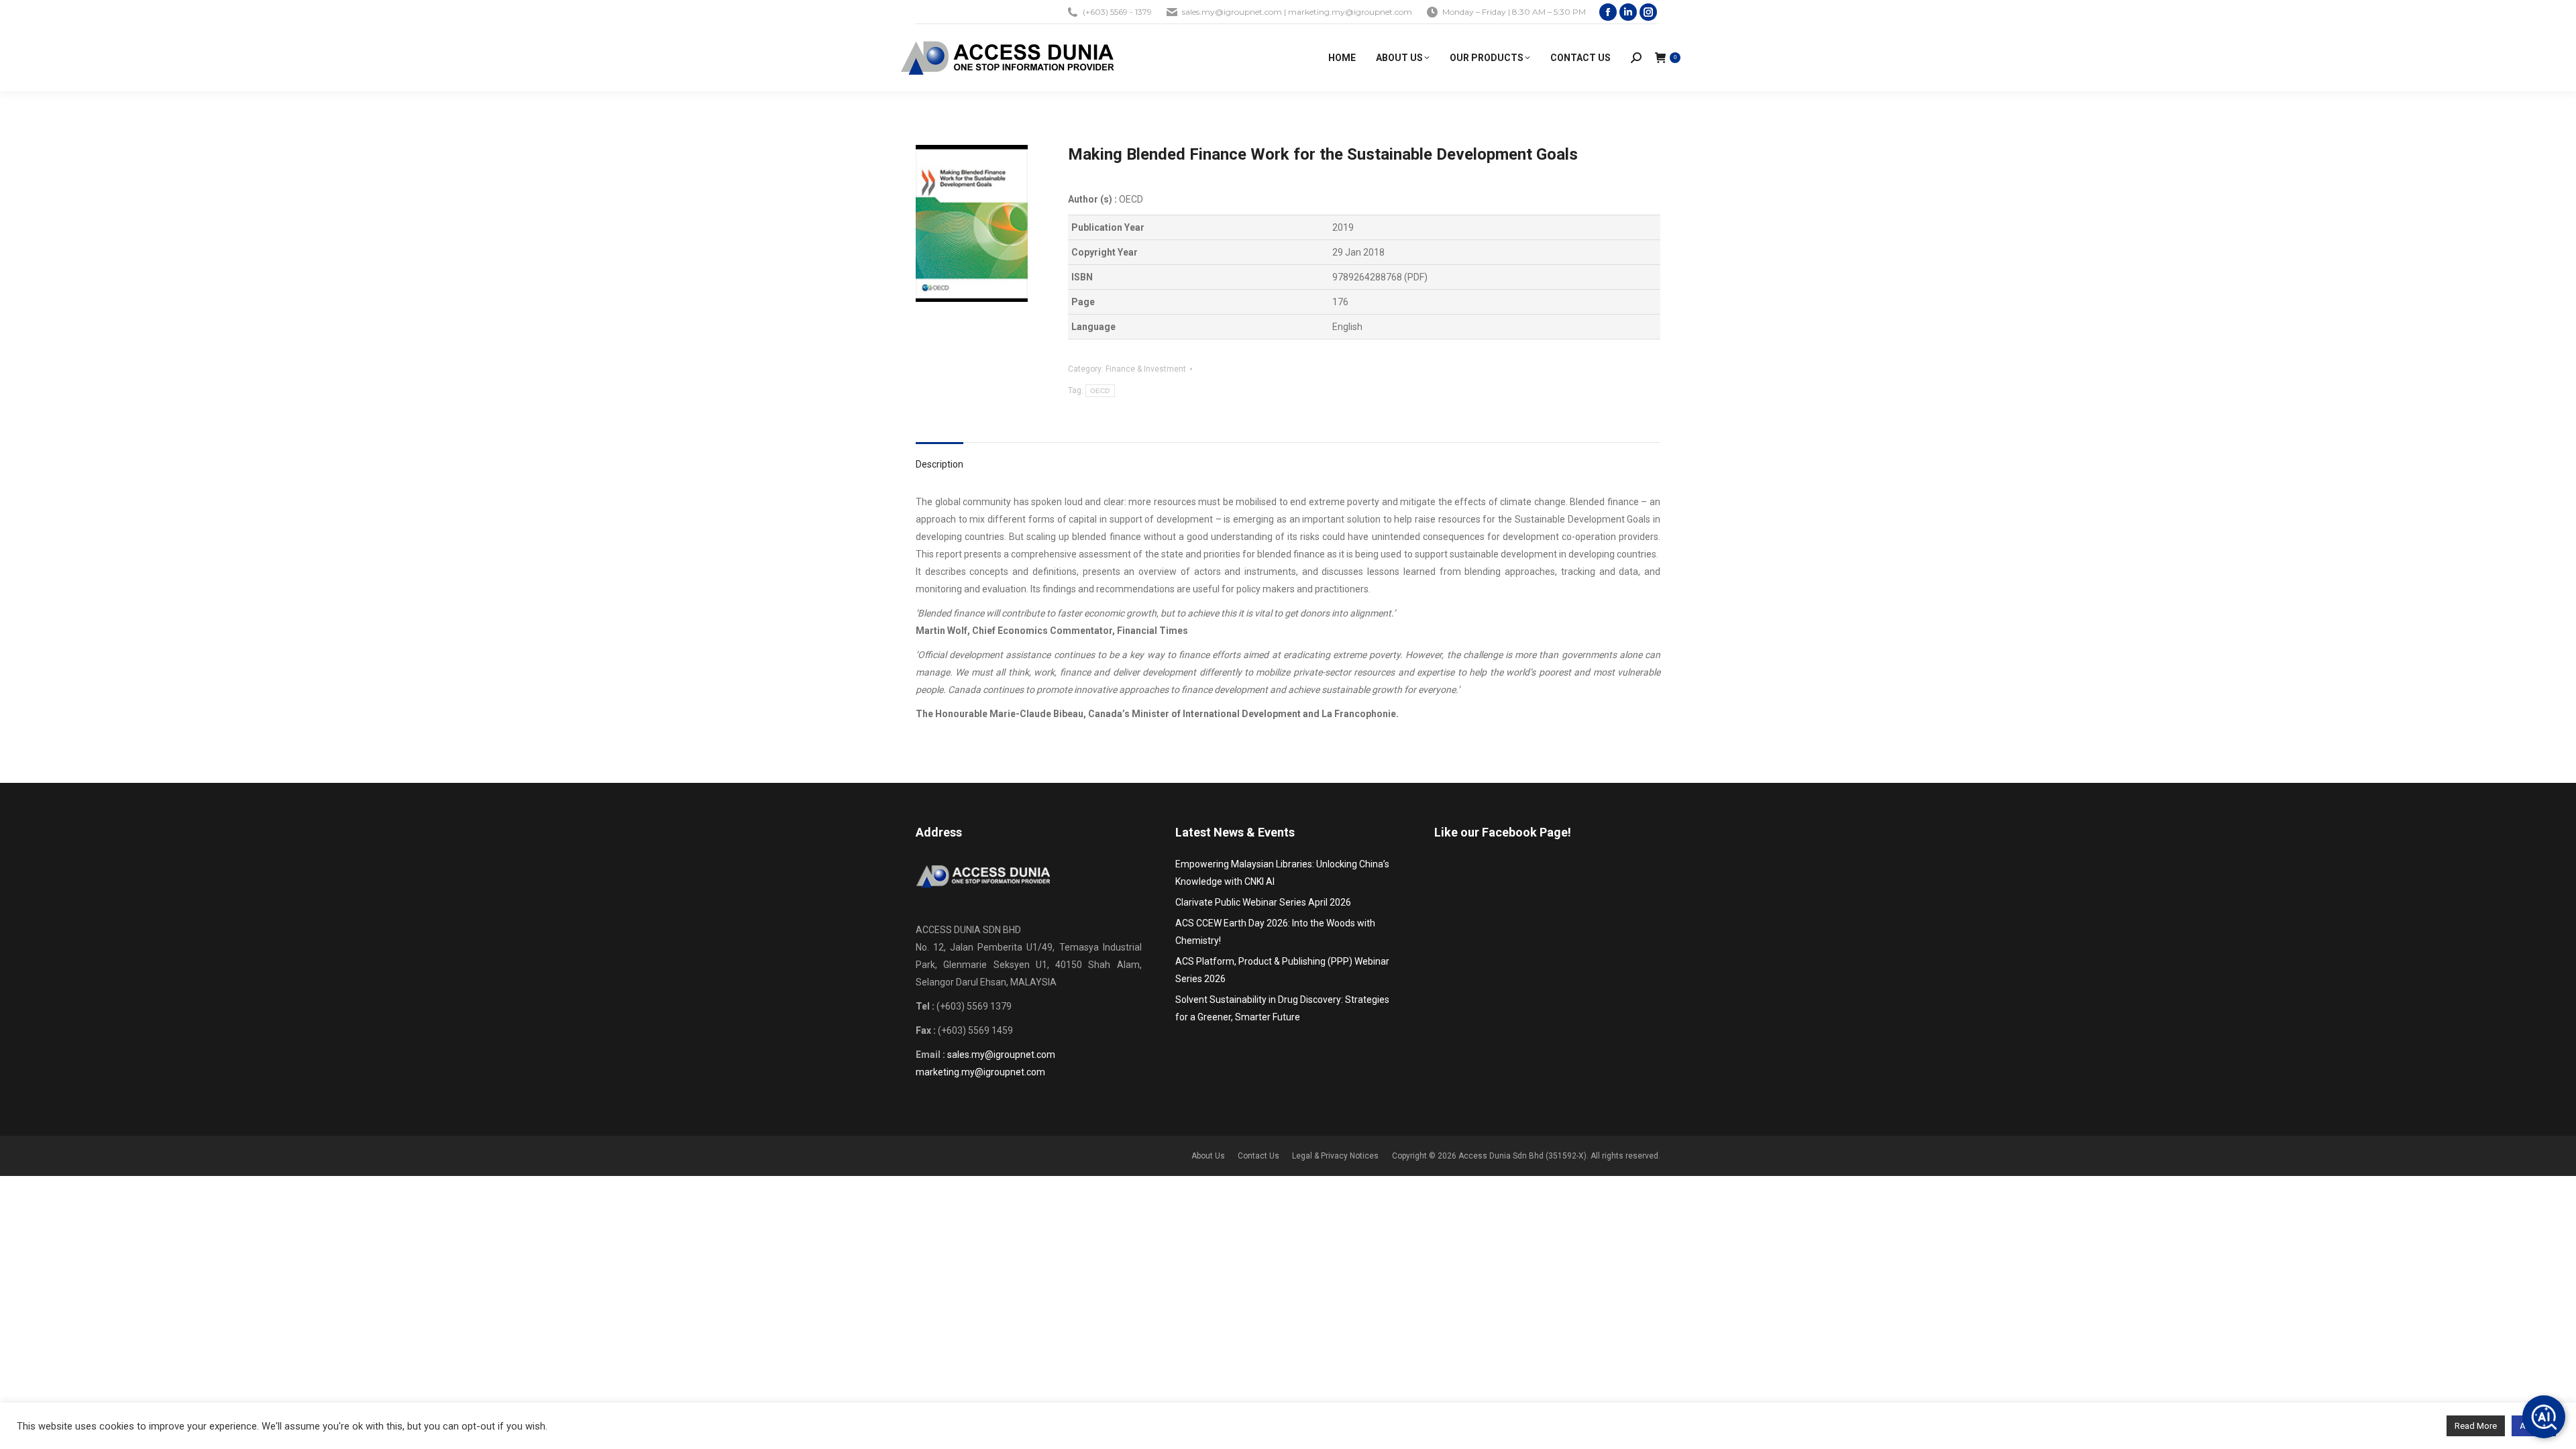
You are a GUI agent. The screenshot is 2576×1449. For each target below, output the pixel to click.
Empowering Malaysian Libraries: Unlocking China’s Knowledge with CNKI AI (1282, 873)
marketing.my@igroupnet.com (980, 1072)
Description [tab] (940, 464)
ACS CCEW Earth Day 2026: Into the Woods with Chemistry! (1275, 932)
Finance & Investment (1146, 369)
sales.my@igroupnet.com (1001, 1055)
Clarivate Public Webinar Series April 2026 (1263, 902)
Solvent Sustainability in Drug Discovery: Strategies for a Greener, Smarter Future (1282, 1008)
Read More (2476, 1426)
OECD (1100, 391)
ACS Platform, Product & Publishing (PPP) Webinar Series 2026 (1282, 970)
